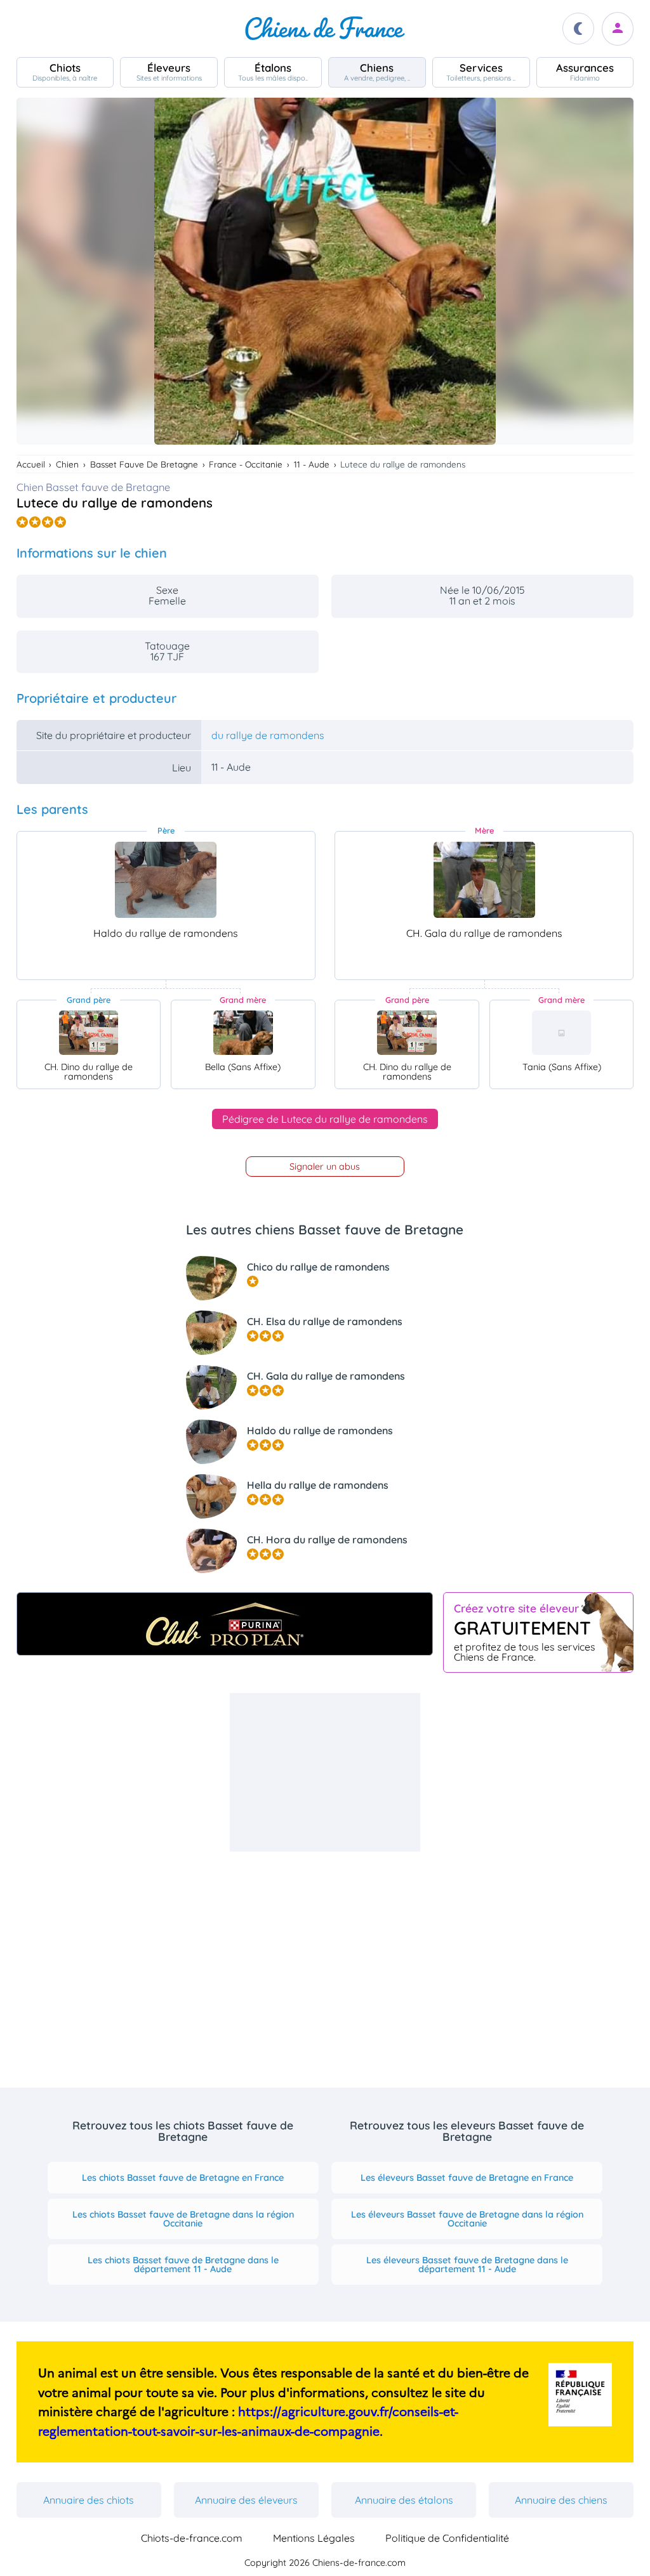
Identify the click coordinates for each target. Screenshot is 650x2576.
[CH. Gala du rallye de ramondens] (484, 880)
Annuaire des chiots (89, 2500)
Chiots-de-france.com (192, 2538)
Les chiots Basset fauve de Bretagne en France (183, 2178)
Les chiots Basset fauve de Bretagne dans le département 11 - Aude (183, 2265)
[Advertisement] (325, 1772)
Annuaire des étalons (404, 2500)
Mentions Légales (314, 2538)
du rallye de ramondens (268, 735)
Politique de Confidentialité (447, 2538)
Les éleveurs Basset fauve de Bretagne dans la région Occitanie (467, 2219)
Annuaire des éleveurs (246, 2500)
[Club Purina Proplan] (225, 1624)
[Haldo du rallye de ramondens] (166, 880)
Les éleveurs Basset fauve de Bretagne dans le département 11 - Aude (467, 2265)
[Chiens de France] (325, 29)
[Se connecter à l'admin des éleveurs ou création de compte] (618, 29)
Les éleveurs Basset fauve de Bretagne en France (467, 2178)
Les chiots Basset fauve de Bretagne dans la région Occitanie (183, 2219)
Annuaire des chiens (561, 2500)
